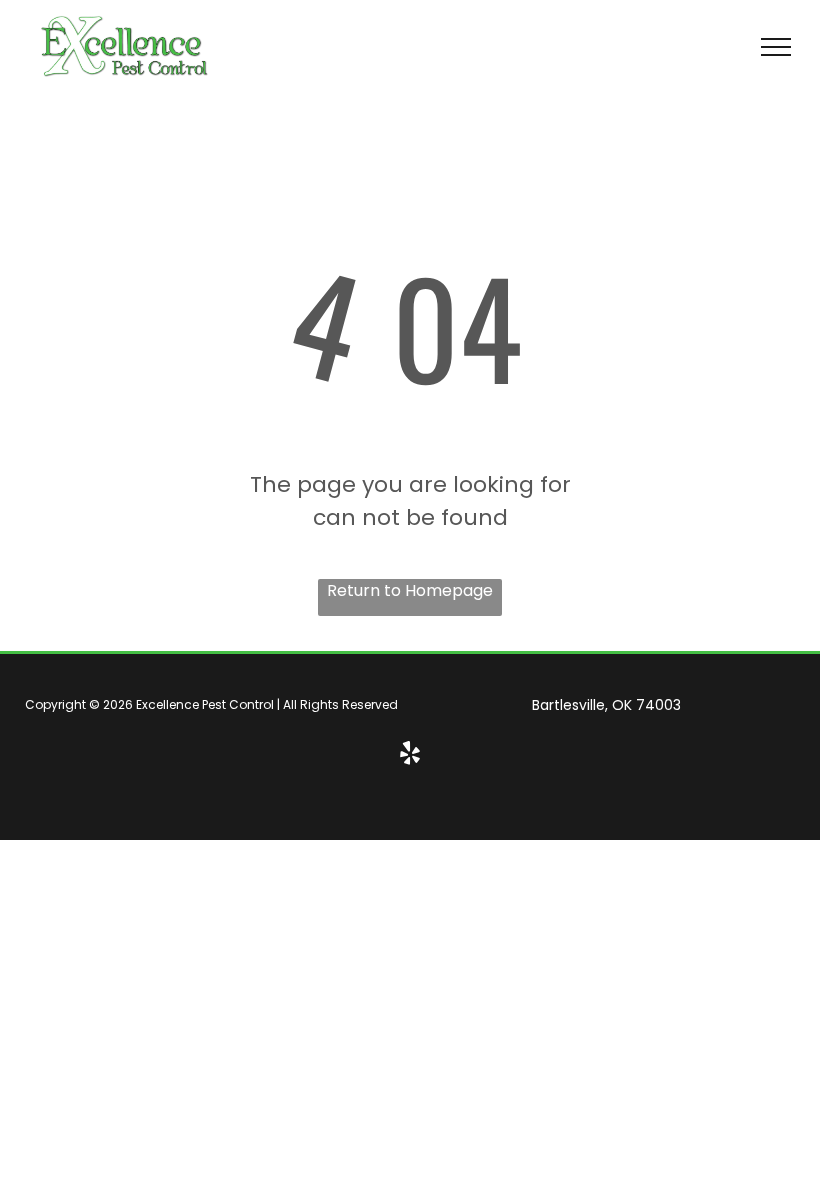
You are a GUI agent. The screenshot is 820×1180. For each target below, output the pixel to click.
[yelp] (410, 755)
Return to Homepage (410, 590)
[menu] (776, 47)
